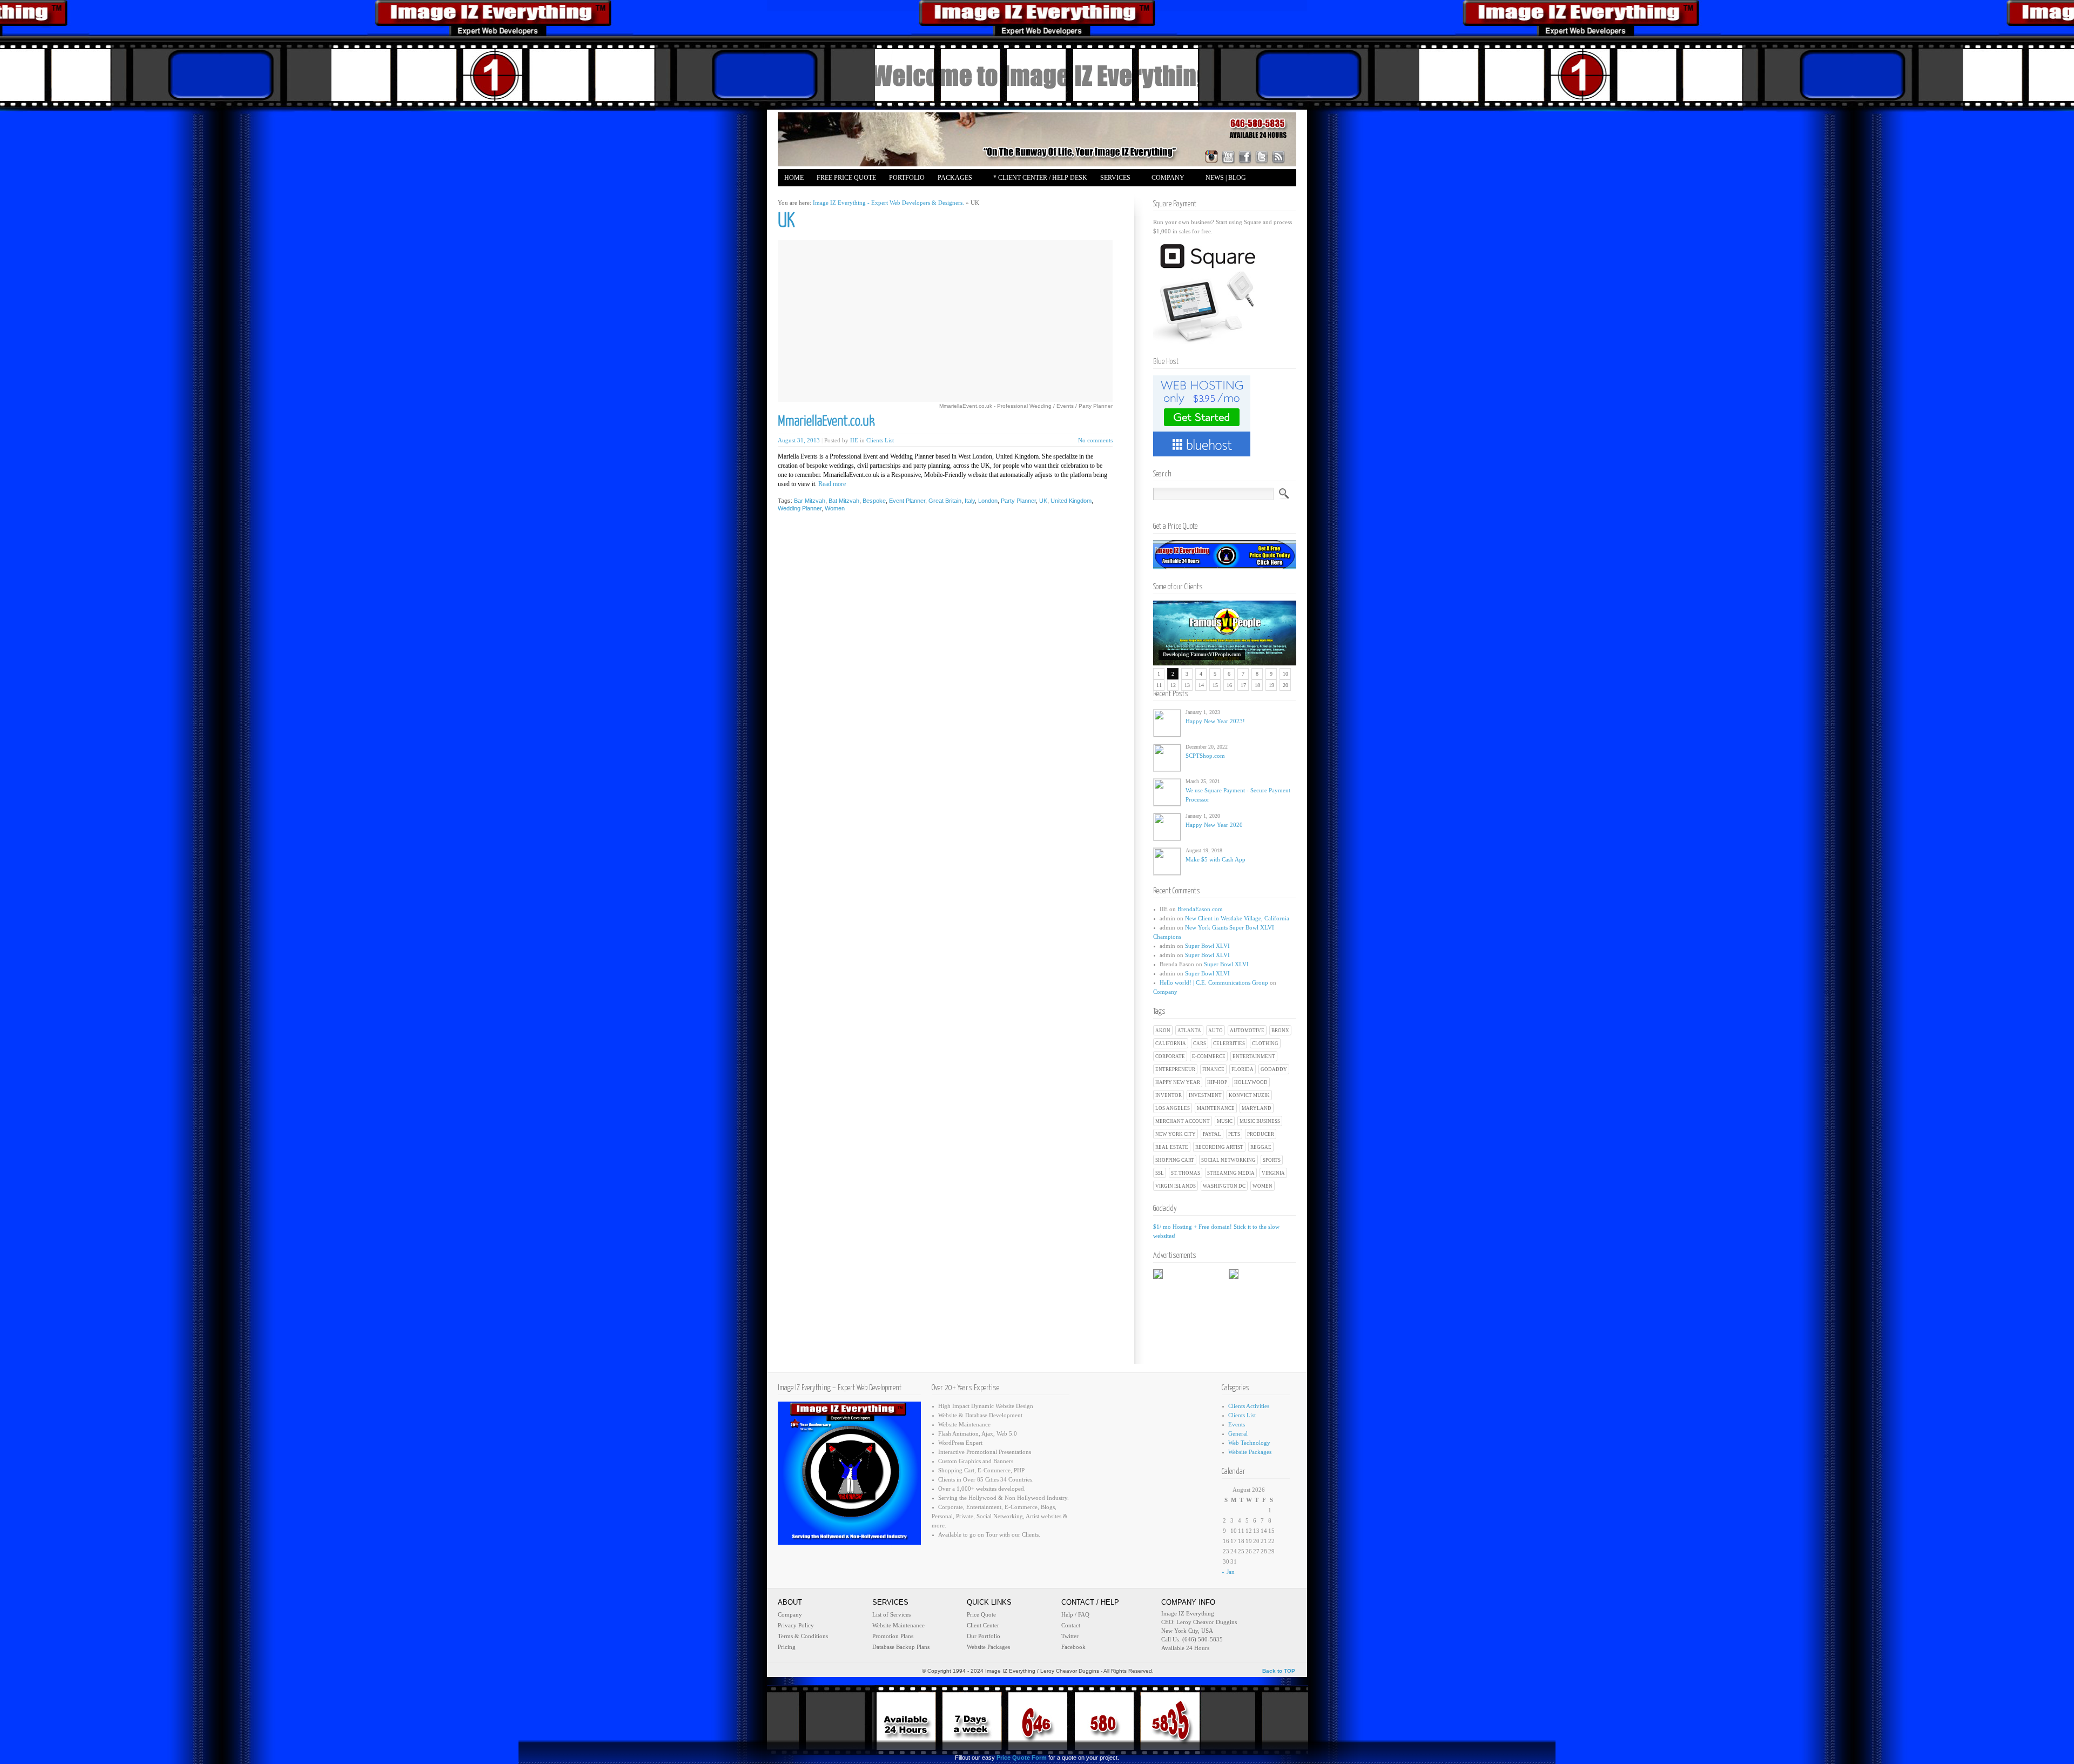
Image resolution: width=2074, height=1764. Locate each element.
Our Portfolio (984, 1636)
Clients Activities (1249, 1406)
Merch (841, 195)
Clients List (880, 440)
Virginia (1273, 1173)
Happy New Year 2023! (1215, 721)
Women (1262, 1186)
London (988, 501)
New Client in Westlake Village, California (1237, 918)
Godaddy (1274, 1069)
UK (1043, 501)
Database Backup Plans (901, 1647)
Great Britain (945, 501)
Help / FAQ (1075, 1614)
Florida (1243, 1069)
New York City (1176, 1134)
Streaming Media (1231, 1173)
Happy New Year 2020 (1214, 825)
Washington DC (1224, 1186)
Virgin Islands (1176, 1186)
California (1171, 1043)
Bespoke (874, 501)
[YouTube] (1228, 157)
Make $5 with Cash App (1216, 859)
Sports (1272, 1160)
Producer (1261, 1134)
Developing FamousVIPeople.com (1202, 654)
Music (1225, 1121)
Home (794, 178)
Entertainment (1254, 1056)
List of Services (891, 1614)
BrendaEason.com (1200, 909)
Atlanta (1189, 1031)
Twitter (1070, 1636)
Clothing (1265, 1043)
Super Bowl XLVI (1207, 946)
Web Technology (1249, 1443)
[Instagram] (1211, 157)
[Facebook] (1245, 157)
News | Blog (1226, 178)
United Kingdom (1071, 501)
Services (1112, 179)
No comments (1095, 440)
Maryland (1257, 1108)
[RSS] (1278, 157)
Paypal (1212, 1134)
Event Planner (907, 501)
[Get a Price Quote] (1225, 567)
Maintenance (1216, 1108)
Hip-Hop (1217, 1082)
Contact (1071, 1625)
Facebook (1073, 1647)
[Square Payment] (1207, 342)
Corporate (1170, 1056)
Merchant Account (1183, 1121)
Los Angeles (1173, 1108)
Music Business (1260, 1121)
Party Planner (1018, 501)
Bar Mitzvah (810, 501)
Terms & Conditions (803, 1636)
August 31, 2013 (799, 440)
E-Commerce (1209, 1056)
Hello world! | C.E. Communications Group (1214, 982)
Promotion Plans (893, 1636)
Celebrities (1229, 1043)
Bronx (1280, 1031)
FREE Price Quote (846, 178)
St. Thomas (1186, 1173)
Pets (1234, 1134)
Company (1165, 179)
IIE (854, 440)
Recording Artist (1219, 1147)
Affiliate (800, 195)
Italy (970, 501)
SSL (1160, 1173)
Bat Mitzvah (844, 501)
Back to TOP (1279, 1671)
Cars (1200, 1043)
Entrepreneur (1175, 1069)
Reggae (1261, 1147)
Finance (1213, 1069)
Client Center (983, 1625)
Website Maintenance (898, 1625)
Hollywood (1251, 1082)
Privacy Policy (796, 1625)
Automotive (1247, 1031)
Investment (1205, 1095)
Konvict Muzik (1249, 1095)
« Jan (1228, 1572)
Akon (1163, 1031)
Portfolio (907, 178)
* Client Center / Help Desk (1040, 178)
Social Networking (1228, 1160)
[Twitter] (1262, 157)
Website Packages (1250, 1452)
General (1238, 1433)
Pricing (787, 1647)
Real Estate (1172, 1147)
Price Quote (981, 1614)
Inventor (1169, 1095)
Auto (1216, 1031)
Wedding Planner (800, 508)
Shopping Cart (1175, 1160)
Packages (952, 179)
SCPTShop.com (1205, 756)
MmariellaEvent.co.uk (826, 422)
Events (1237, 1424)
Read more (832, 484)
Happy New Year (1178, 1082)
